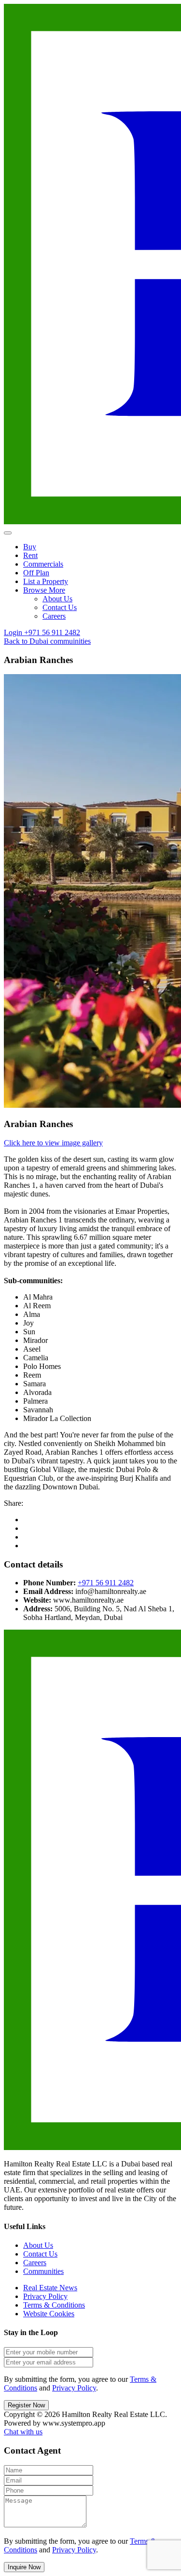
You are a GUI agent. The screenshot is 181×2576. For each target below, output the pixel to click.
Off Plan (36, 573)
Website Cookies (49, 2314)
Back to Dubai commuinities (47, 641)
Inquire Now (24, 2567)
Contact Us (60, 607)
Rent (30, 555)
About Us (57, 599)
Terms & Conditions (54, 2305)
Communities (43, 2271)
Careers (54, 616)
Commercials (43, 564)
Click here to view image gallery (53, 1143)
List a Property (46, 581)
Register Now (26, 2405)
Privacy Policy (45, 2296)
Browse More (44, 590)
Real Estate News (50, 2288)
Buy (30, 547)
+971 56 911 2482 (106, 1583)
